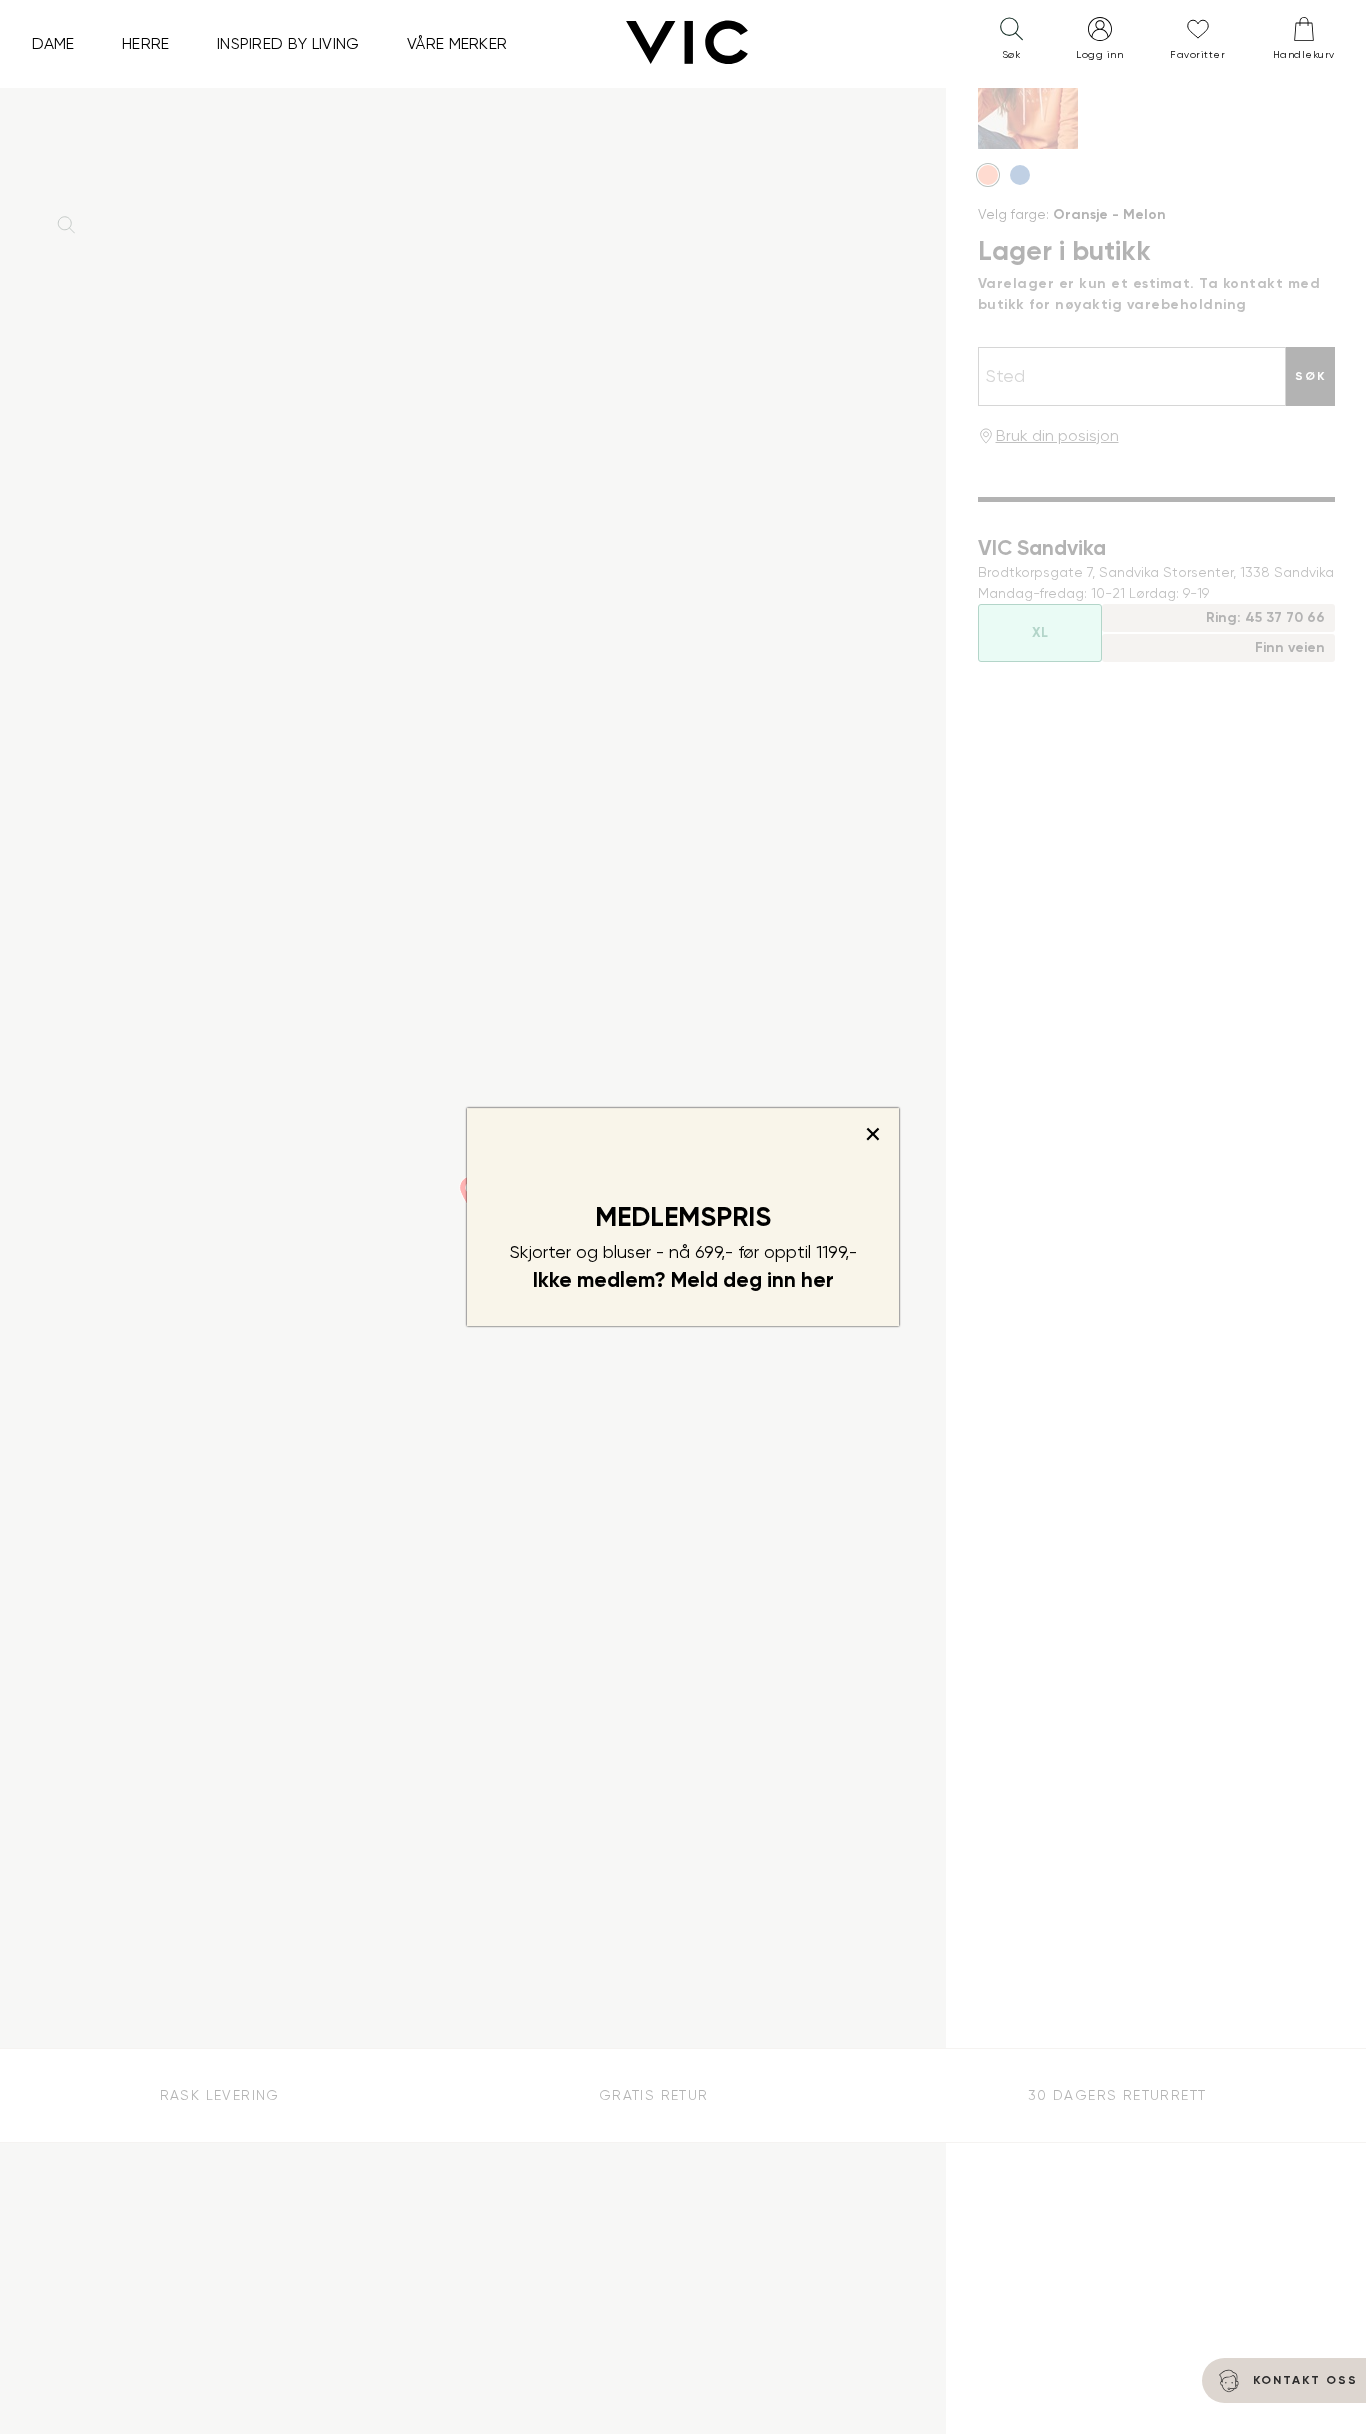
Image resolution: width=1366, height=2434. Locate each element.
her (817, 1280)
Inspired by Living (288, 43)
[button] (1011, 43)
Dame (53, 43)
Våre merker (457, 43)
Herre (146, 43)
